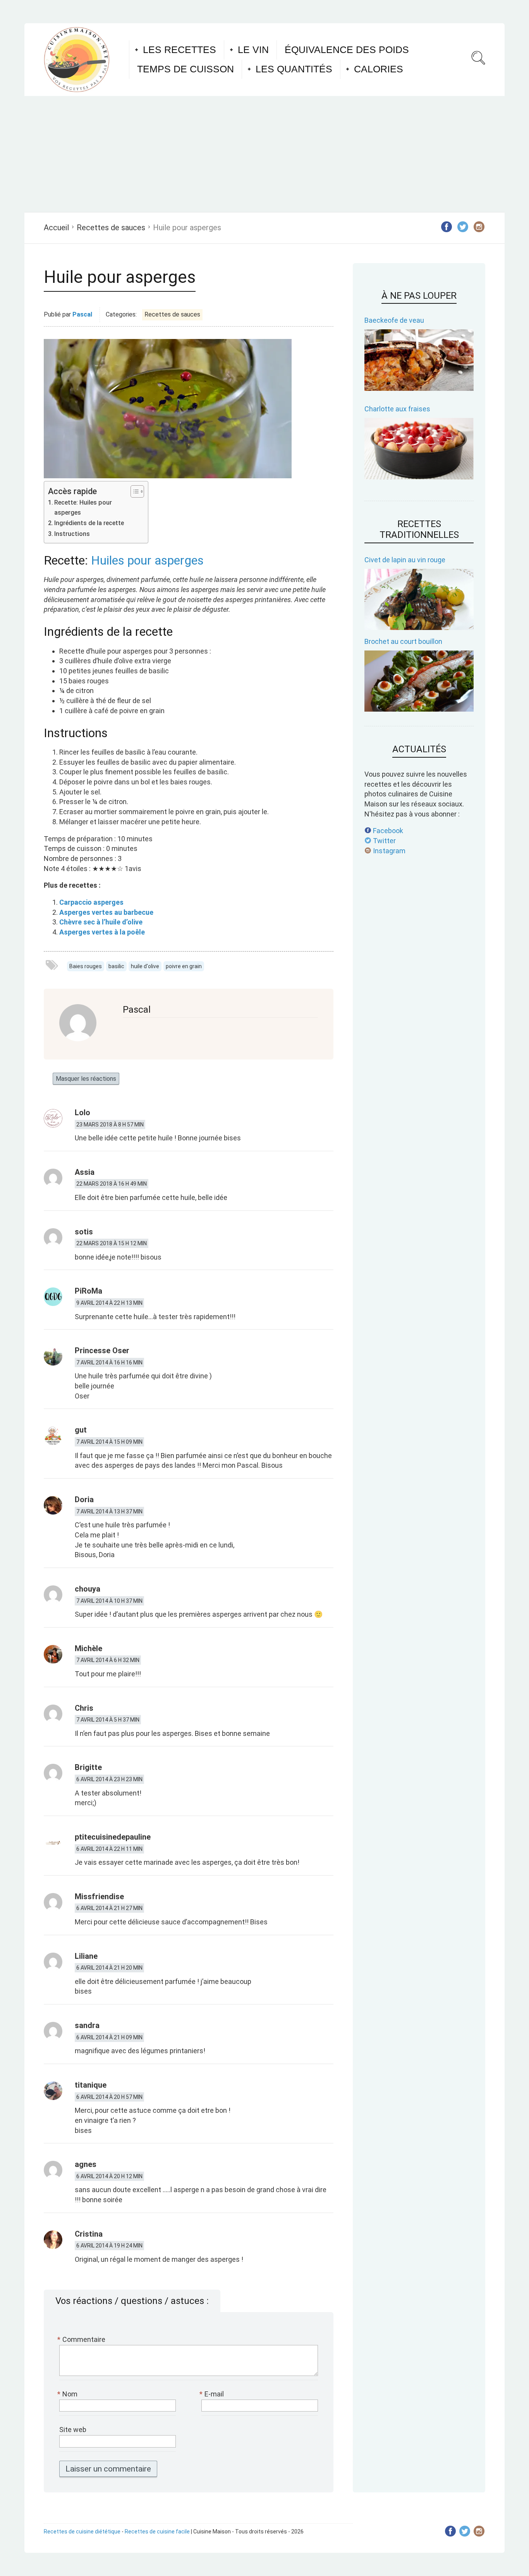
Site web (73, 2430)
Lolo (82, 1113)
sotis (84, 1232)
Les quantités (294, 69)
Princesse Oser (102, 1350)
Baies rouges (86, 966)
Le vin (253, 50)
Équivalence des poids (347, 50)
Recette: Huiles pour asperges (83, 507)
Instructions (72, 534)
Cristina (89, 2234)
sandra (87, 2025)
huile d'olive (145, 966)
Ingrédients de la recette (89, 523)
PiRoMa (88, 1291)
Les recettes (179, 50)
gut (81, 1430)
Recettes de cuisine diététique (82, 2531)
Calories (379, 69)
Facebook (387, 831)
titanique (91, 2085)
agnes (86, 2164)
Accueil (56, 228)
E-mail (213, 2394)
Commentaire (82, 2339)
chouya (88, 1589)
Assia (85, 1172)
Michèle (88, 1648)
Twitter (384, 841)
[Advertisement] (264, 154)
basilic (116, 966)
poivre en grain (184, 966)
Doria (84, 1499)
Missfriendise (99, 1896)
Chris (84, 1708)
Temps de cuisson (185, 69)
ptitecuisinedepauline (113, 1837)
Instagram (388, 851)
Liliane (86, 1956)
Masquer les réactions (86, 1079)
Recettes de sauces (111, 228)
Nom (68, 2394)
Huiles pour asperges (147, 560)
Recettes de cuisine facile (157, 2531)
